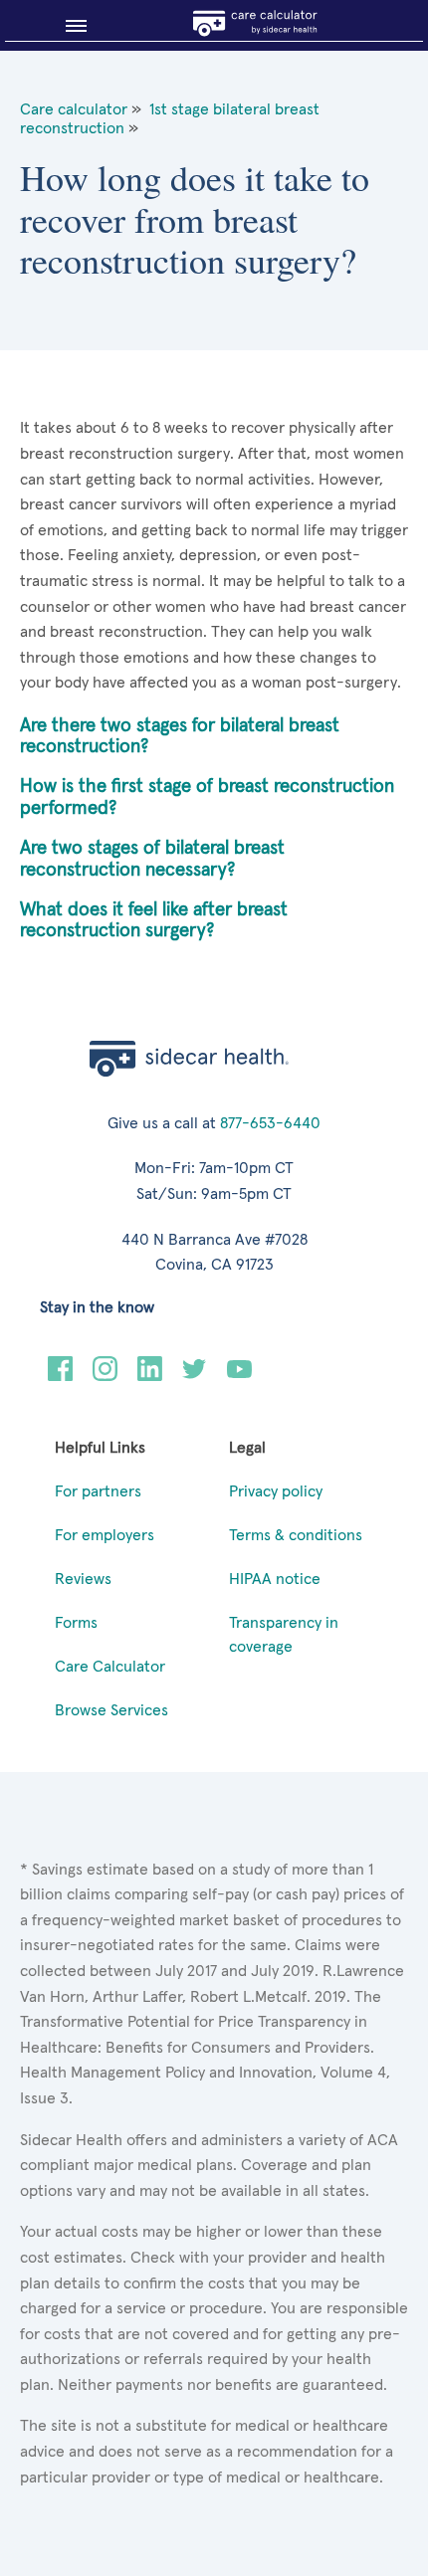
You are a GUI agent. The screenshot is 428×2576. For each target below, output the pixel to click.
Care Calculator (110, 1667)
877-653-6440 (270, 1123)
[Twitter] (195, 1376)
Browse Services (111, 1710)
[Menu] (68, 26)
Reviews (83, 1579)
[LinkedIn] (150, 1376)
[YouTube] (239, 1376)
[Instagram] (105, 1376)
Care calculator (74, 109)
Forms (76, 1623)
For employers (105, 1535)
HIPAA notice (275, 1579)
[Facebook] (60, 1376)
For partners (98, 1491)
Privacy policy (276, 1491)
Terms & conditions (296, 1535)
